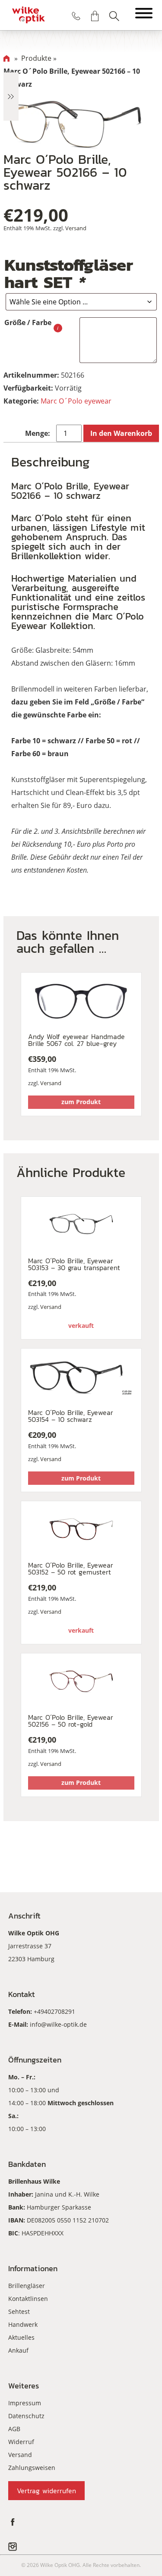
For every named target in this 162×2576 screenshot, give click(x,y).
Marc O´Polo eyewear (76, 401)
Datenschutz (26, 2416)
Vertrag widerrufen (46, 2491)
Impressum (25, 2403)
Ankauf (18, 2350)
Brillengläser (27, 2286)
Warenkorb (95, 16)
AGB (14, 2429)
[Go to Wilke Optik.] (6, 58)
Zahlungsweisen (32, 2468)
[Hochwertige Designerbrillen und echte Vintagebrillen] (29, 15)
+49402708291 (54, 2011)
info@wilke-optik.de (58, 2024)
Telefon (76, 16)
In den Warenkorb (121, 433)
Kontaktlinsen (28, 2299)
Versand (76, 228)
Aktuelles (21, 2337)
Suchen (114, 16)
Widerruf (21, 2442)
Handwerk (23, 2324)
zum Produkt (81, 1102)
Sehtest (19, 2312)
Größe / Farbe (28, 322)
